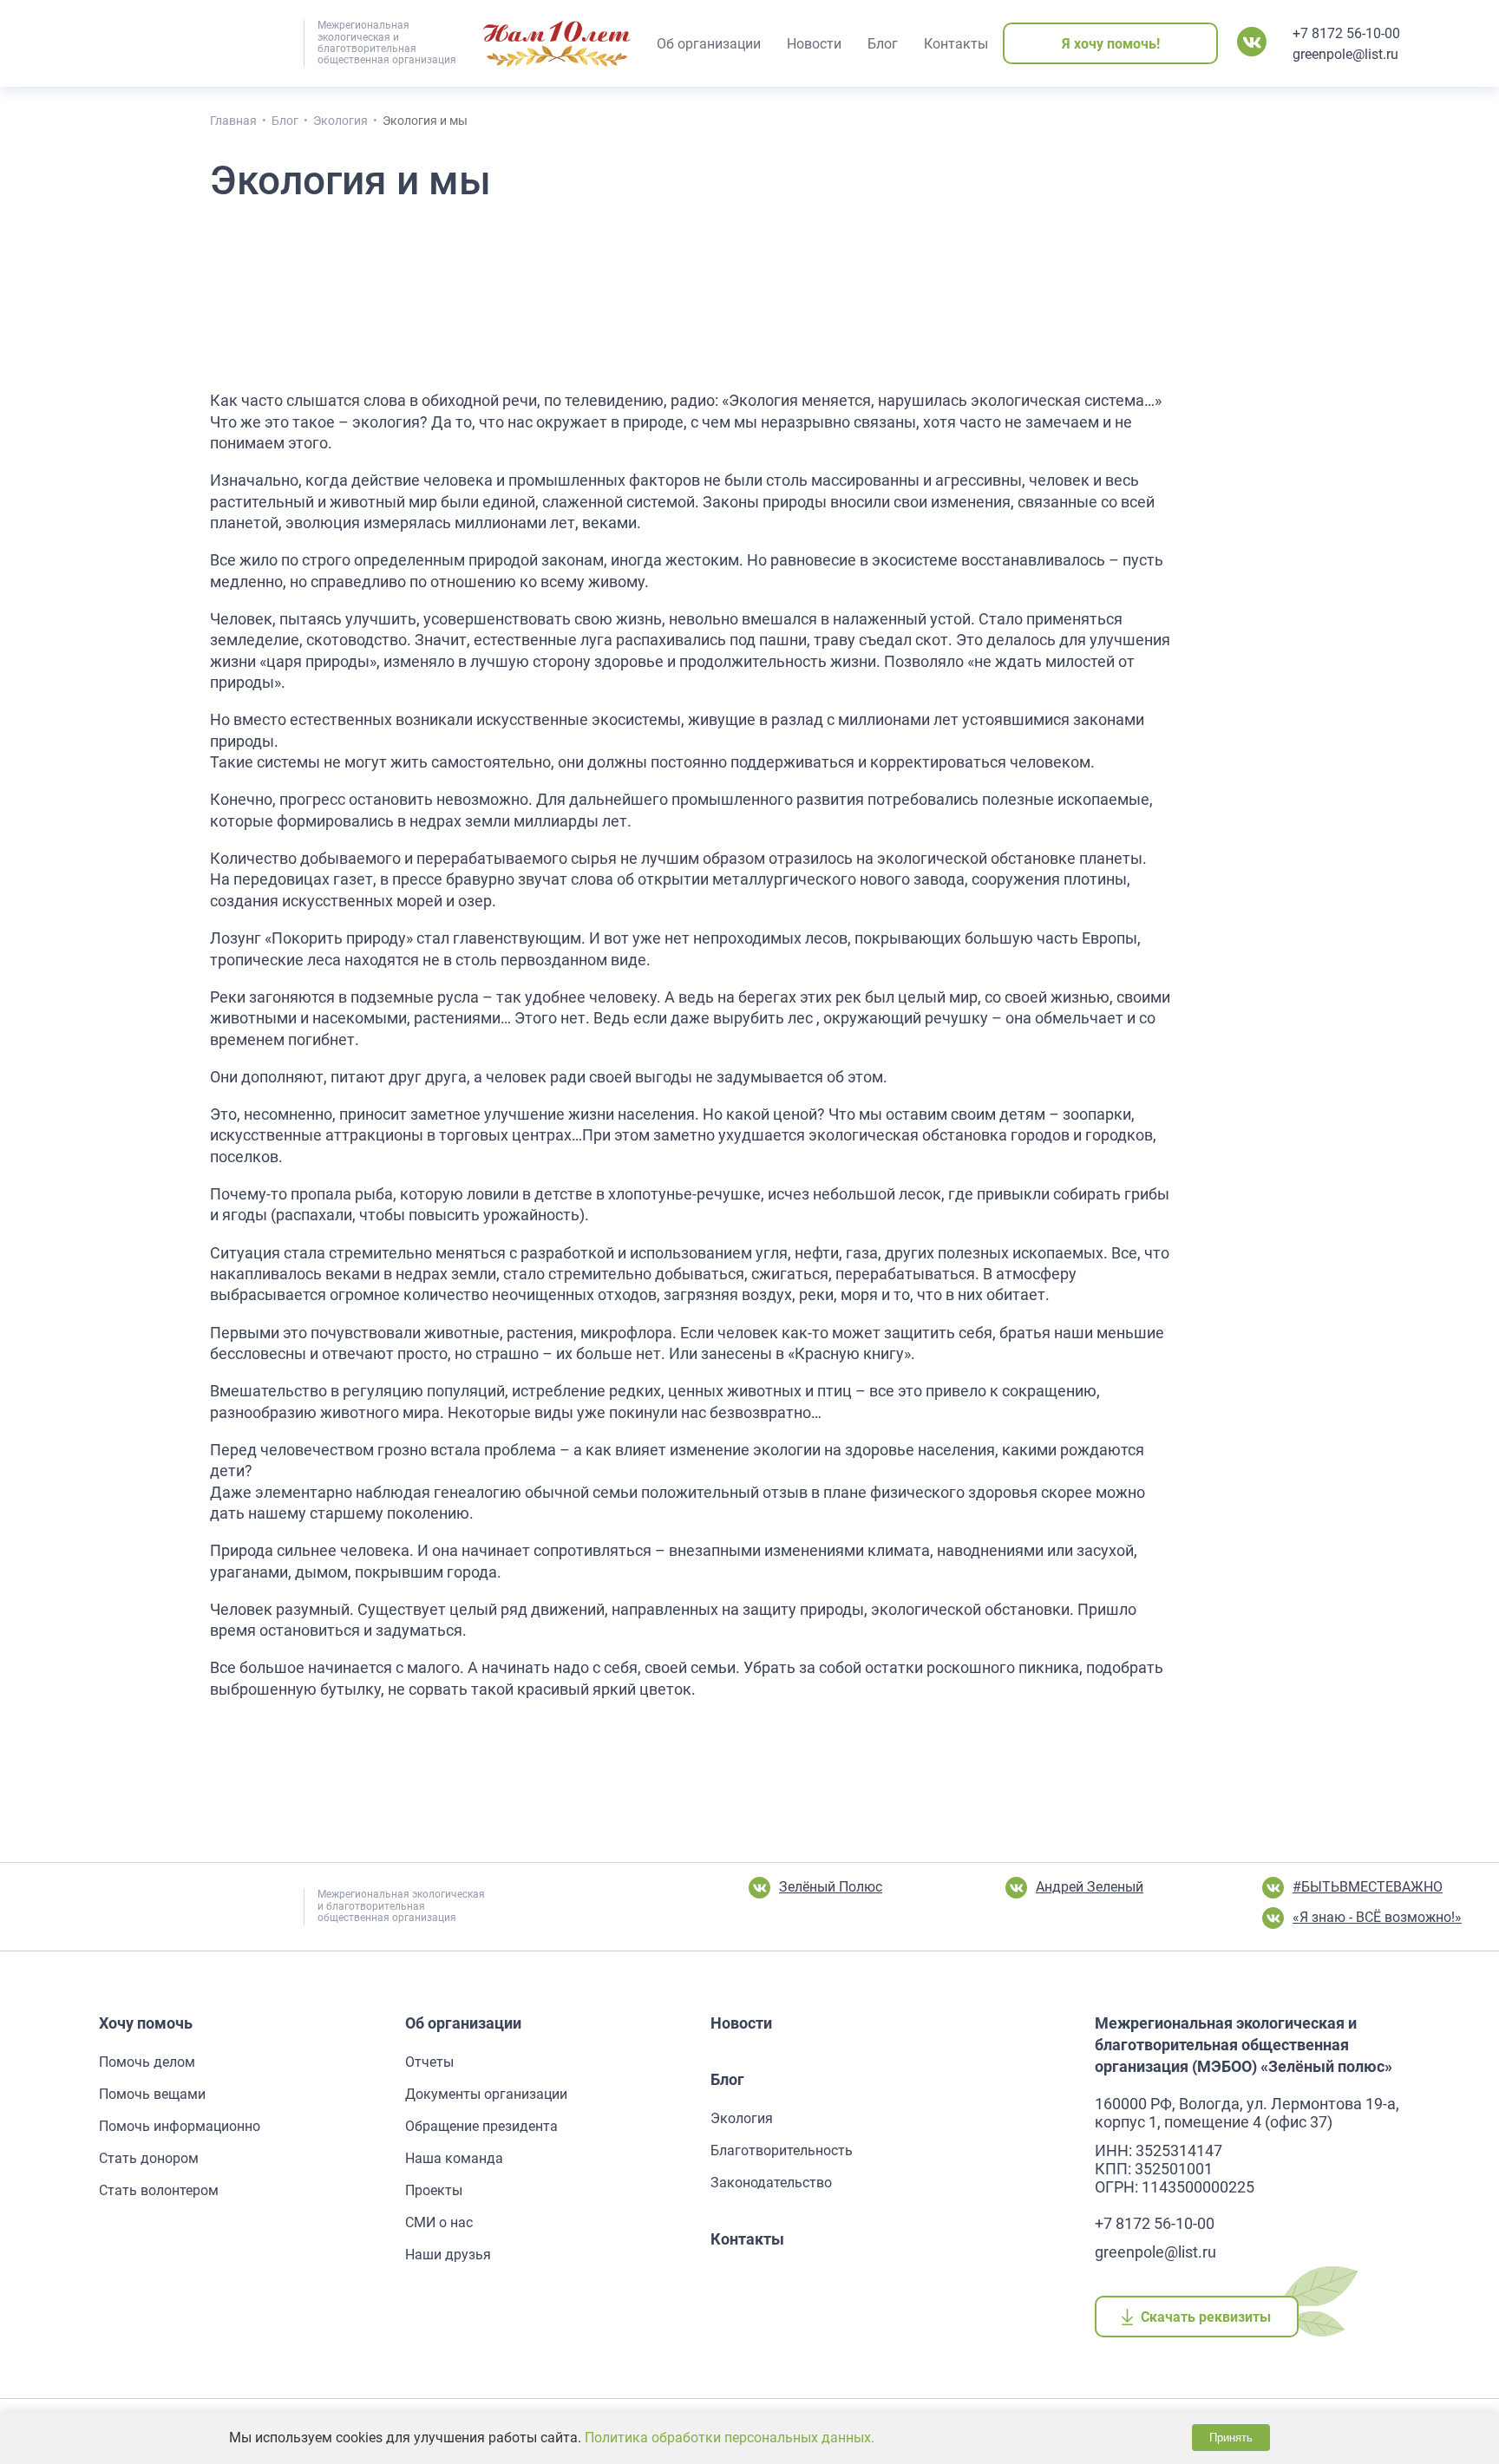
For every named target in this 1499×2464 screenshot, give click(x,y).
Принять (1231, 2438)
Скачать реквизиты (1206, 2317)
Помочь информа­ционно (180, 2126)
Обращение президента (481, 2126)
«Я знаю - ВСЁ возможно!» (1377, 1917)
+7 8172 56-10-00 (1346, 33)
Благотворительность (782, 2150)
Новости (741, 2023)
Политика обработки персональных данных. (730, 2438)
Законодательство (771, 2183)
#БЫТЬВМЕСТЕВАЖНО (1368, 1887)
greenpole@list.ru (1345, 54)
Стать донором (149, 2158)
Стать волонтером (159, 2190)
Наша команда (454, 2158)
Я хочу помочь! (1111, 44)
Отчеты (429, 2062)
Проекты (434, 2190)
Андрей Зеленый (1090, 1887)
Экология (742, 2118)
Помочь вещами (152, 2094)
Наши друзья (448, 2255)
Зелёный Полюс (831, 1887)
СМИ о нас (439, 2222)
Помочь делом (147, 2062)
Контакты (747, 2239)
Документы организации (486, 2094)
